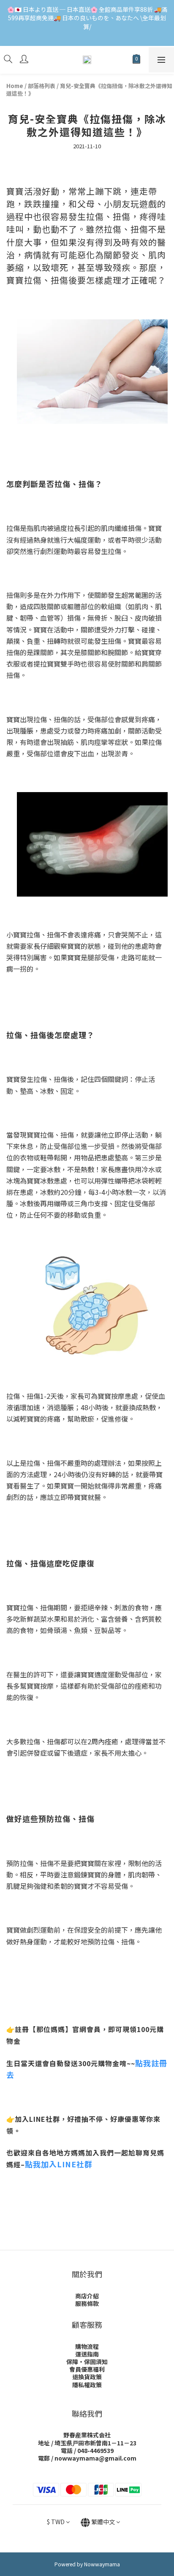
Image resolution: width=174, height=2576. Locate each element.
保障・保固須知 (87, 2362)
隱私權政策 (87, 2385)
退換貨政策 (87, 2377)
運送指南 (87, 2354)
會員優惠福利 (87, 2369)
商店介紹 (87, 2296)
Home (15, 86)
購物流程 (87, 2346)
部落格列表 (42, 86)
